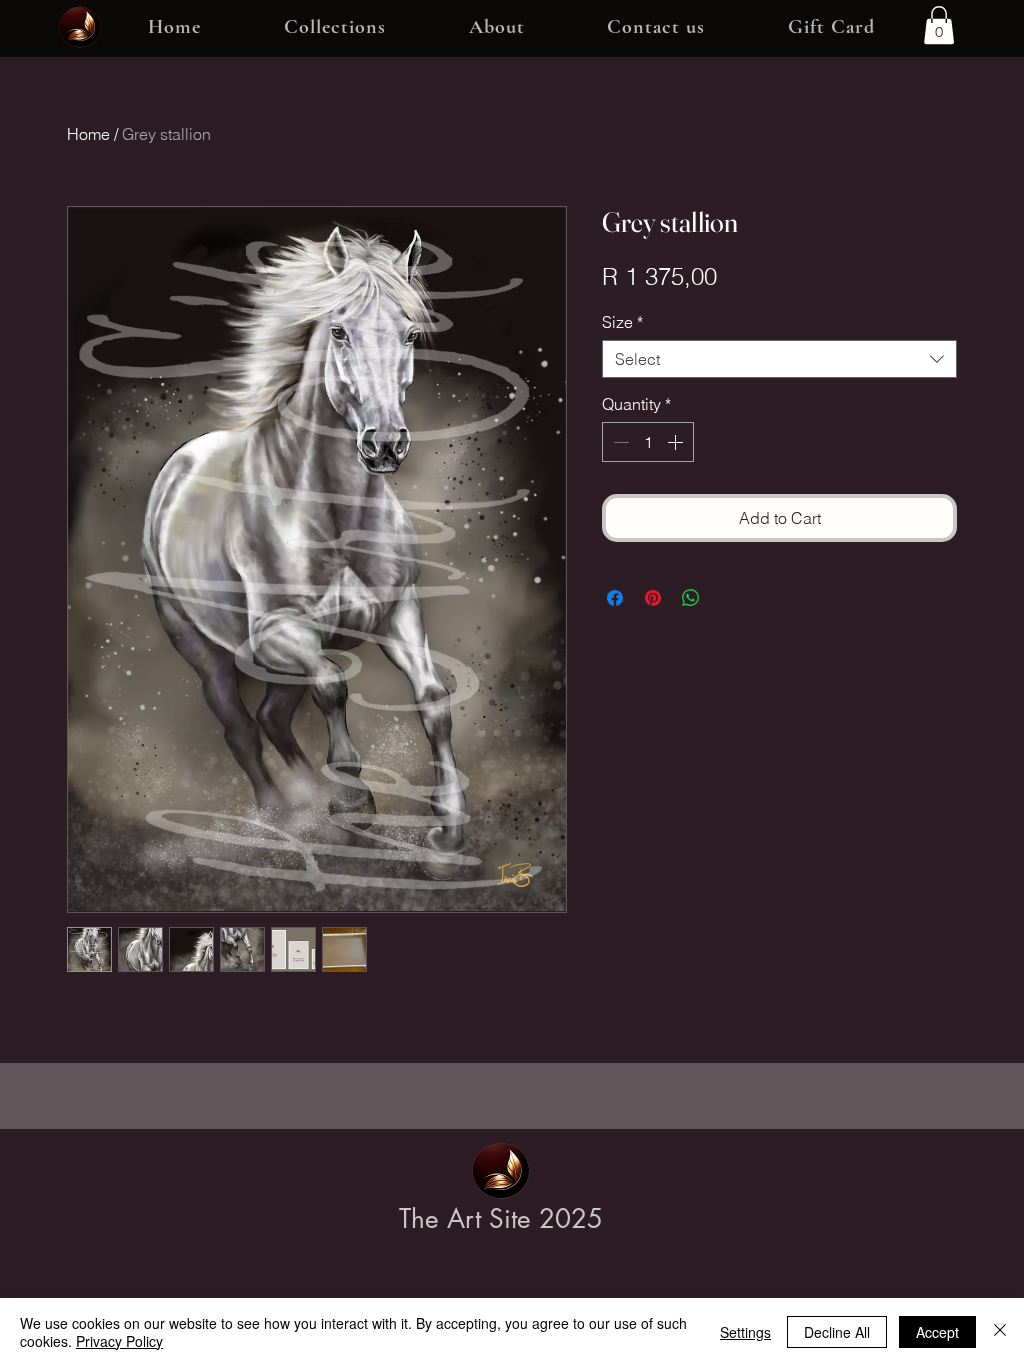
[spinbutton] (648, 442)
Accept (937, 1332)
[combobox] (779, 359)
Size (622, 322)
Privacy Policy (119, 1341)
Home (88, 134)
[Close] (1000, 1332)
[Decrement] (619, 442)
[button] (335, 28)
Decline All (837, 1332)
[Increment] (677, 442)
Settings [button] (745, 1332)
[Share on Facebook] (615, 598)
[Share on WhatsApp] (691, 598)
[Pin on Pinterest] (653, 598)
